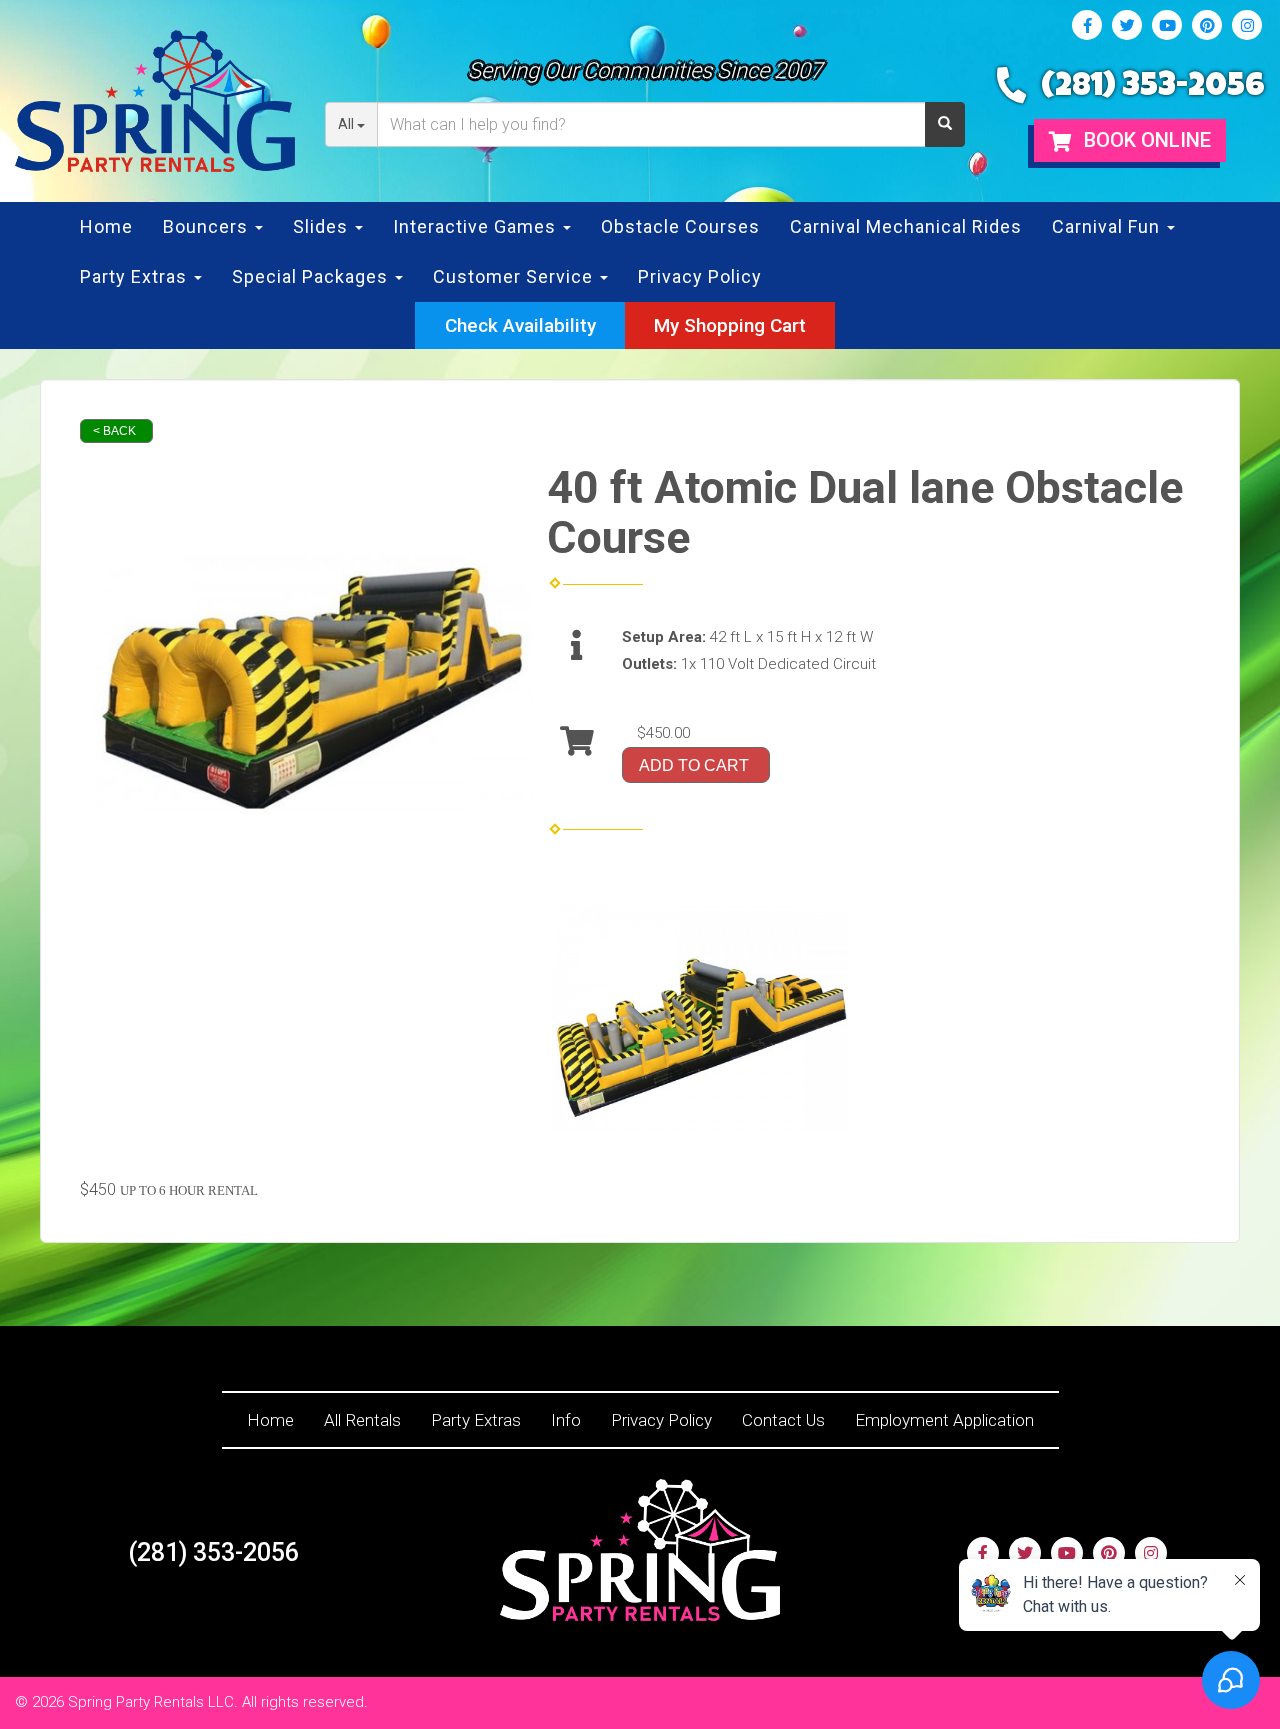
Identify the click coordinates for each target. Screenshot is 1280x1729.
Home (106, 226)
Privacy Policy (700, 276)
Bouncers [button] (208, 226)
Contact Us (783, 1420)
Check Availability (520, 325)
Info (566, 1420)
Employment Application (944, 1420)
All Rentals (362, 1420)
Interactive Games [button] (477, 226)
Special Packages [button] (312, 276)
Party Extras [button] (136, 276)
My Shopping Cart (730, 325)
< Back (114, 431)
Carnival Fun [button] (1108, 226)
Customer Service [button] (515, 276)
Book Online (1145, 140)
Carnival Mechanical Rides (906, 226)
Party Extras (476, 1420)
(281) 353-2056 (1153, 88)
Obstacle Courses (680, 226)
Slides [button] (323, 226)
